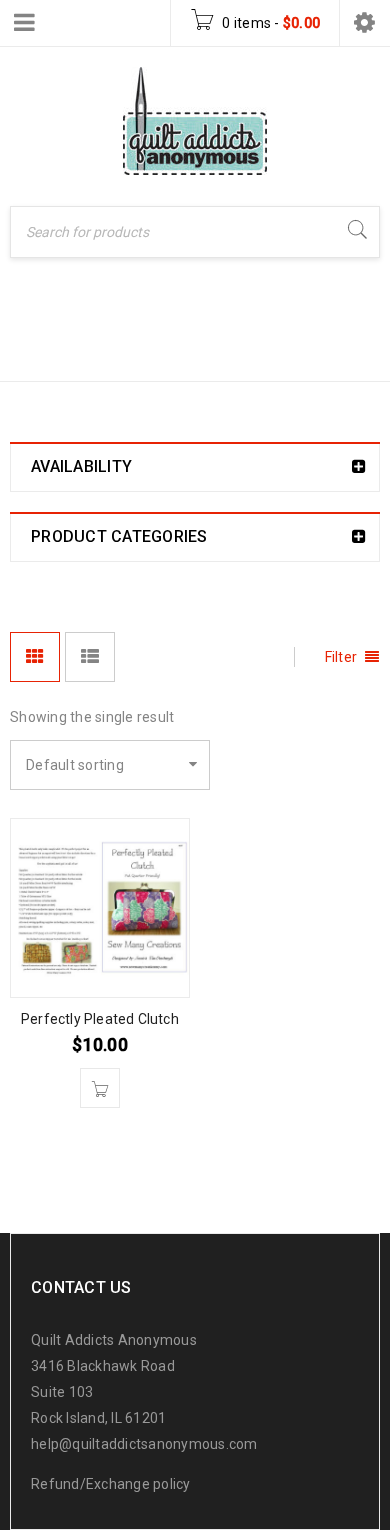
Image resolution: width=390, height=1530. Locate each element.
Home (35, 351)
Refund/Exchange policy (111, 1484)
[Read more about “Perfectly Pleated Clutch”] (100, 1088)
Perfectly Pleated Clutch (100, 1019)
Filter (341, 657)
